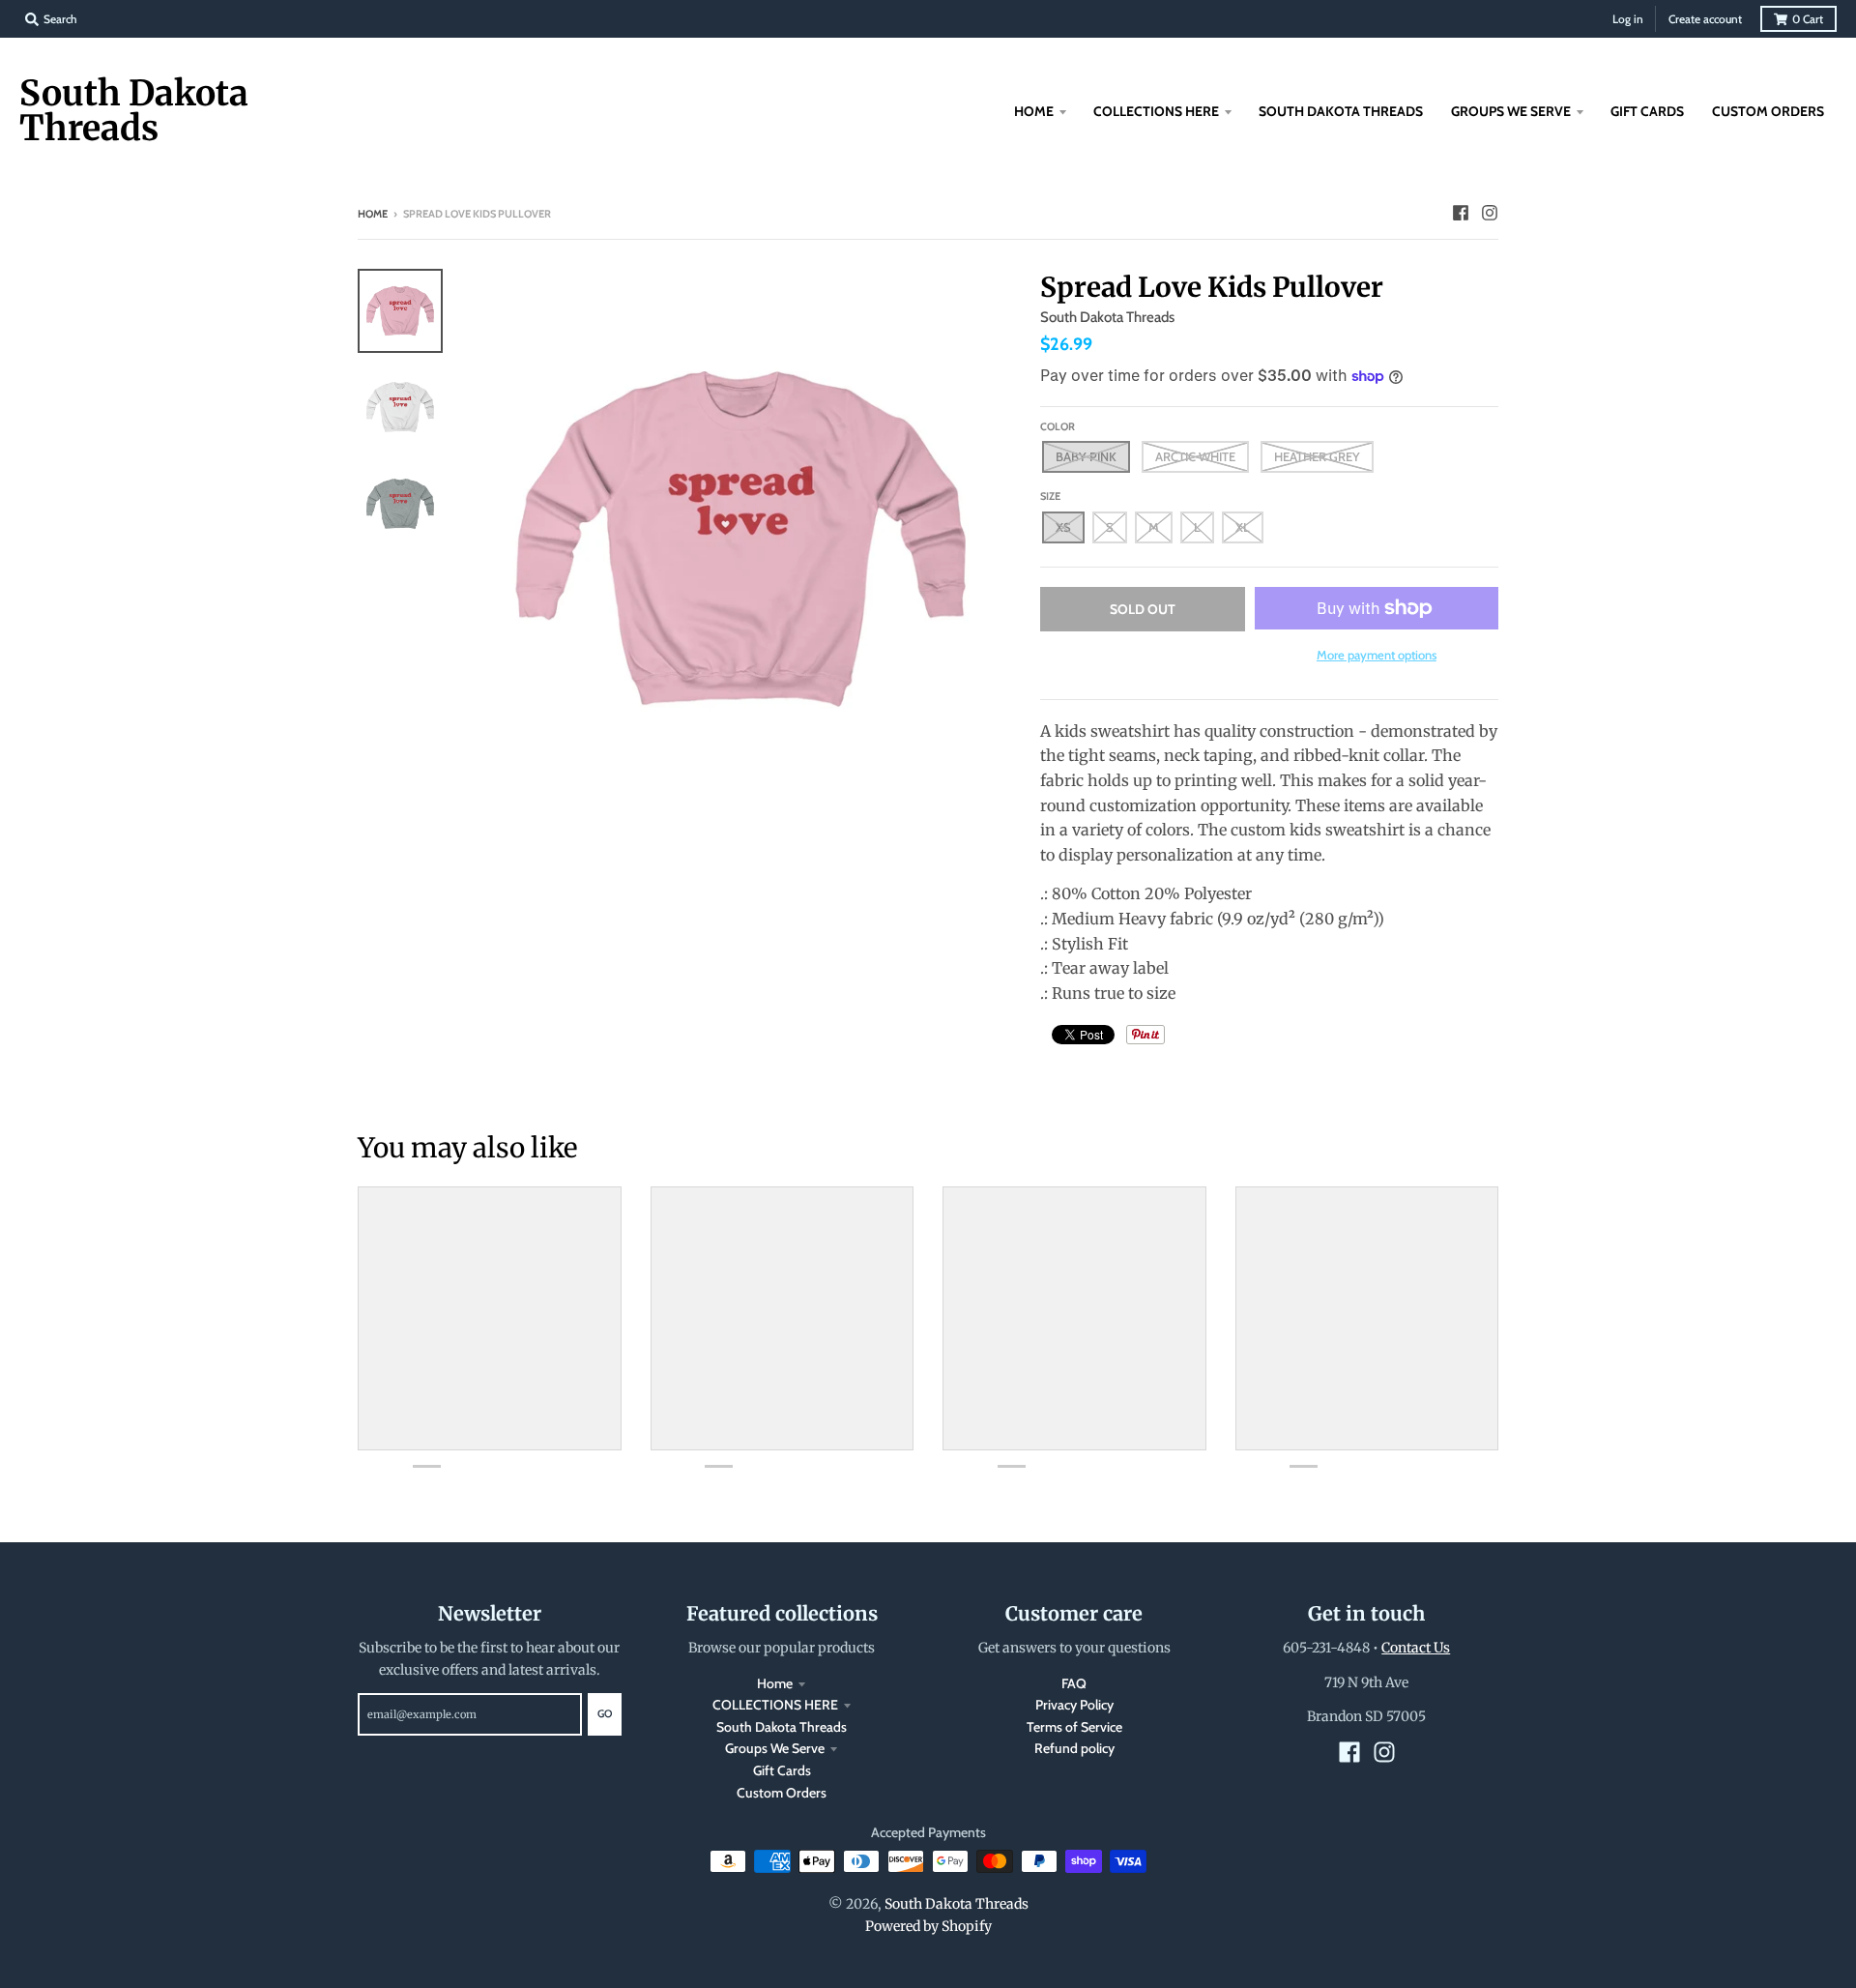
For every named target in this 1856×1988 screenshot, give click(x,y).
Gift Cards (782, 1770)
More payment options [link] (1377, 655)
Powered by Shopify (928, 1926)
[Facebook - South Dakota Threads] (1461, 213)
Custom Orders (782, 1793)
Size (1050, 496)
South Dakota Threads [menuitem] (1341, 111)
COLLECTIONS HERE (775, 1705)
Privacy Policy (1074, 1705)
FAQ (1074, 1683)
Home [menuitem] (1034, 111)
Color (1058, 426)
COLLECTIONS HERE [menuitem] (1156, 111)
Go (605, 1713)
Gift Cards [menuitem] (1647, 111)
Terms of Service (1074, 1727)
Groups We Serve (775, 1748)
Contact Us (1416, 1648)
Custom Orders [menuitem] (1768, 111)
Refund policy (1074, 1748)
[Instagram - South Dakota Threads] (1490, 213)
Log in (1628, 19)
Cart (1808, 19)
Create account (1705, 19)
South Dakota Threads (134, 111)
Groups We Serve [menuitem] (1511, 111)
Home (373, 214)
